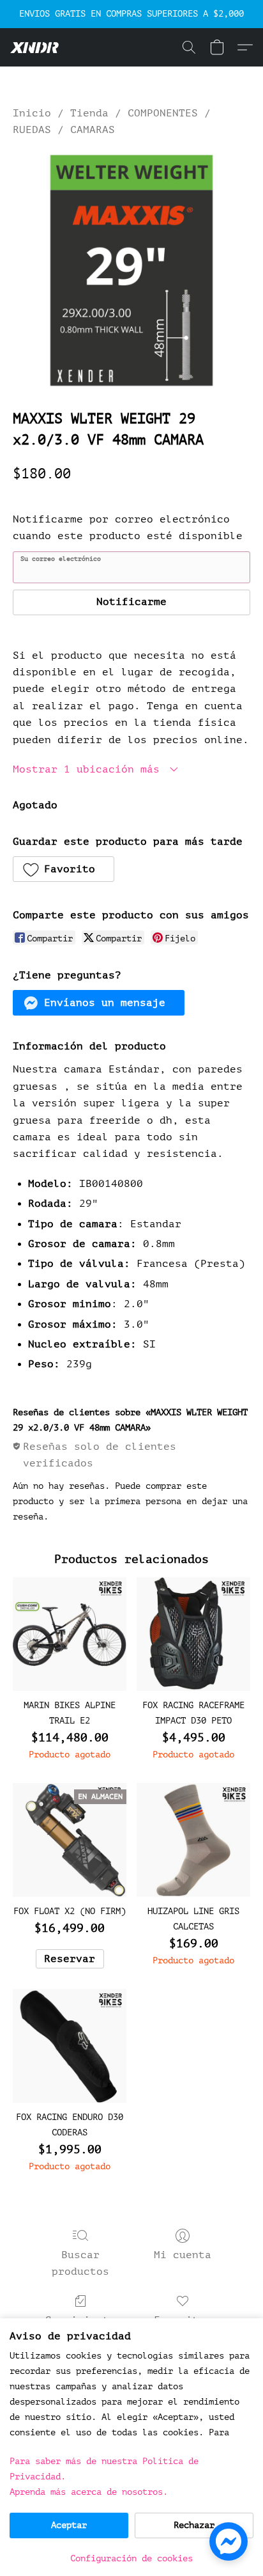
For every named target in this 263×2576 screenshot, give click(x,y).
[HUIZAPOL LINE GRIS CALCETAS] (193, 1840)
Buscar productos (80, 2263)
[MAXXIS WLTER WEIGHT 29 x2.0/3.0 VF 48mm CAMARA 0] (131, 271)
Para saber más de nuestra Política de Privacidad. (104, 2469)
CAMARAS (93, 130)
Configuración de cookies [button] (131, 2558)
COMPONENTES (163, 113)
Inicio (32, 113)
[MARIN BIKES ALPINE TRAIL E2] (70, 1634)
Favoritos (183, 2320)
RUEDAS (32, 130)
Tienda (89, 113)
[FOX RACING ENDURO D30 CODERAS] (70, 2046)
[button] (36, 47)
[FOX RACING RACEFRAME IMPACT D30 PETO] (193, 1634)
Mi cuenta (183, 2255)
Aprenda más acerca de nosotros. (89, 2492)
